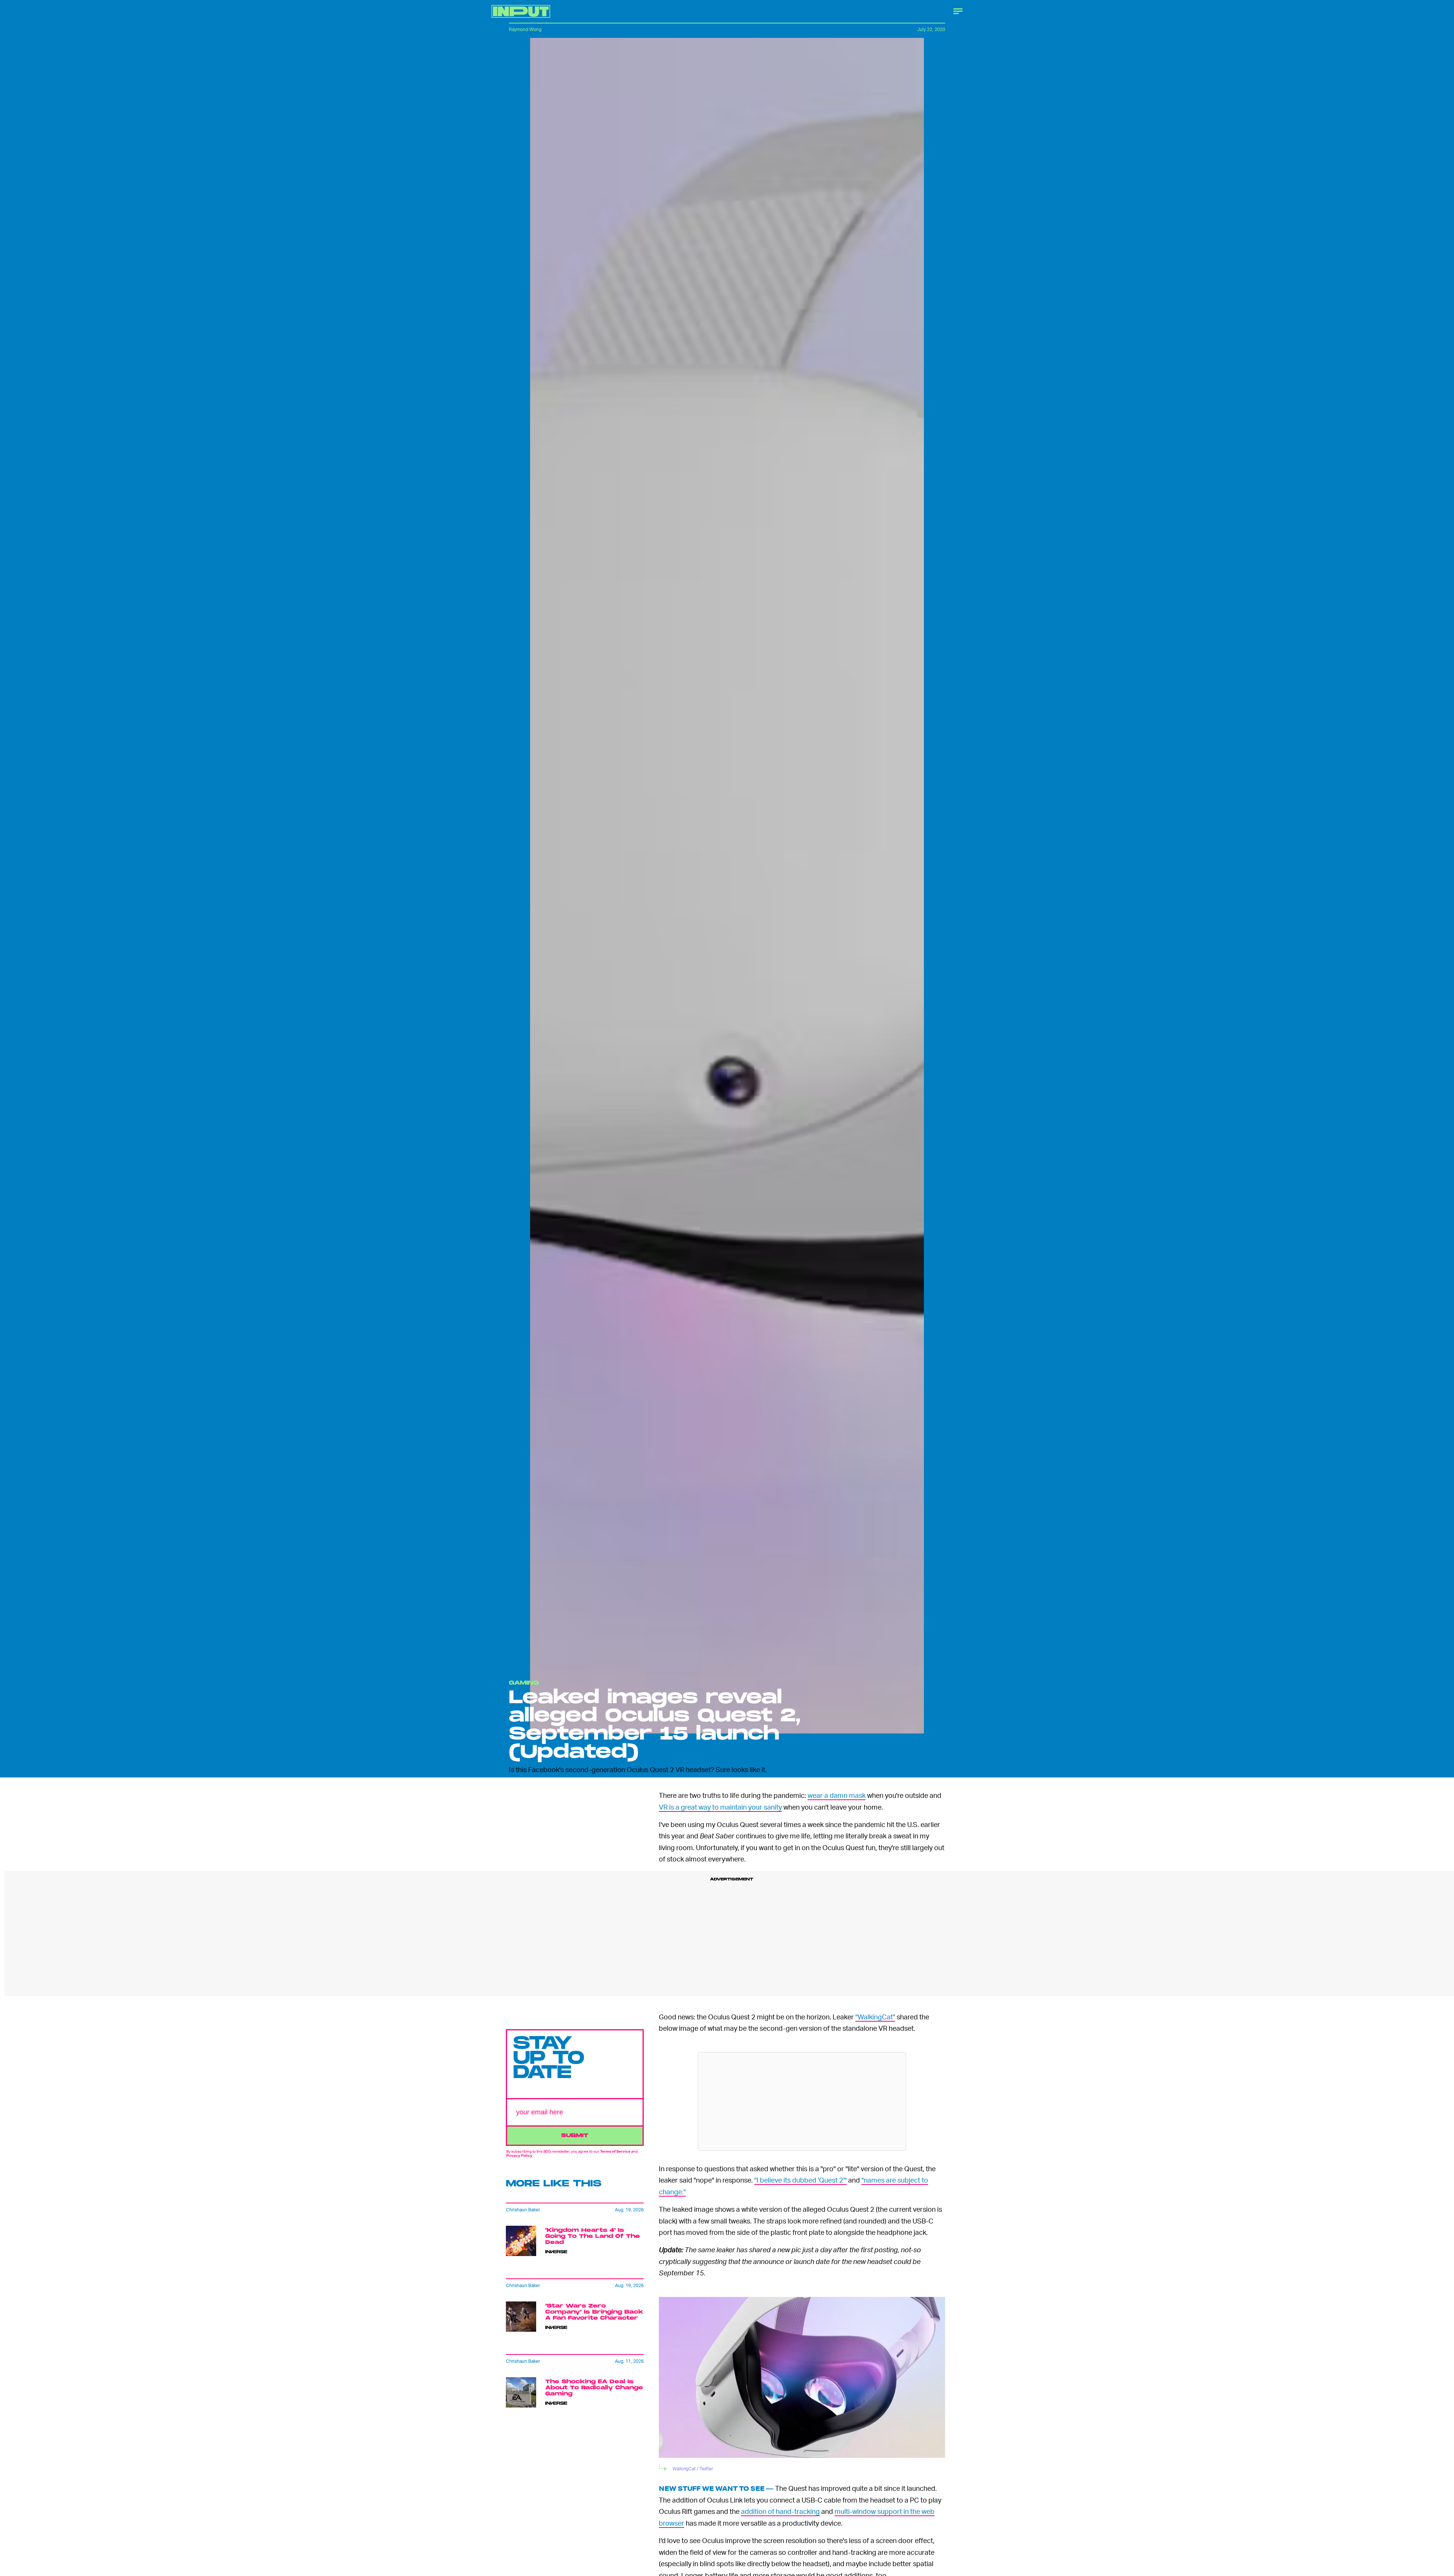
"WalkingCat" (875, 2017)
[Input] (521, 11)
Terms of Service (615, 2151)
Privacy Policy (519, 2155)
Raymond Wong (525, 29)
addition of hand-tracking (780, 2511)
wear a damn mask (837, 1795)
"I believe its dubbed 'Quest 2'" (800, 2180)
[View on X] (802, 2102)
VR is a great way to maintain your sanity (720, 1807)
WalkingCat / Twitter (693, 2469)
